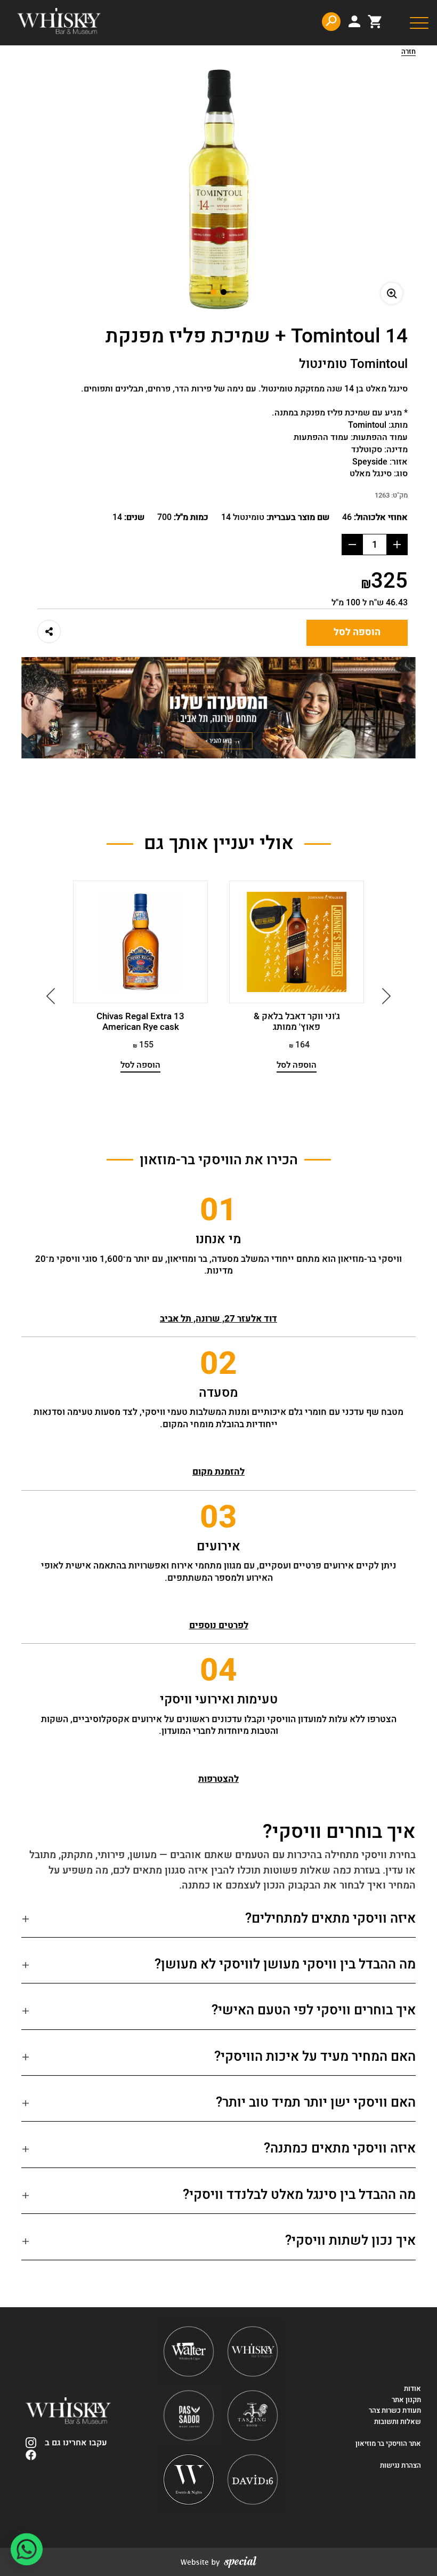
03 (218, 1517)
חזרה (408, 52)
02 (218, 1364)
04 (218, 1670)
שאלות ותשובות (398, 2422)
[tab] (218, 1923)
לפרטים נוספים (219, 1625)
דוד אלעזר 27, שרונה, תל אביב (218, 1319)
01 (218, 1210)
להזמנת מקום (218, 1472)
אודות (412, 2389)
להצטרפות (218, 1779)
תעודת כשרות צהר (395, 2411)
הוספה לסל (357, 632)
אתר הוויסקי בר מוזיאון (387, 2444)
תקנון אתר (406, 2400)
